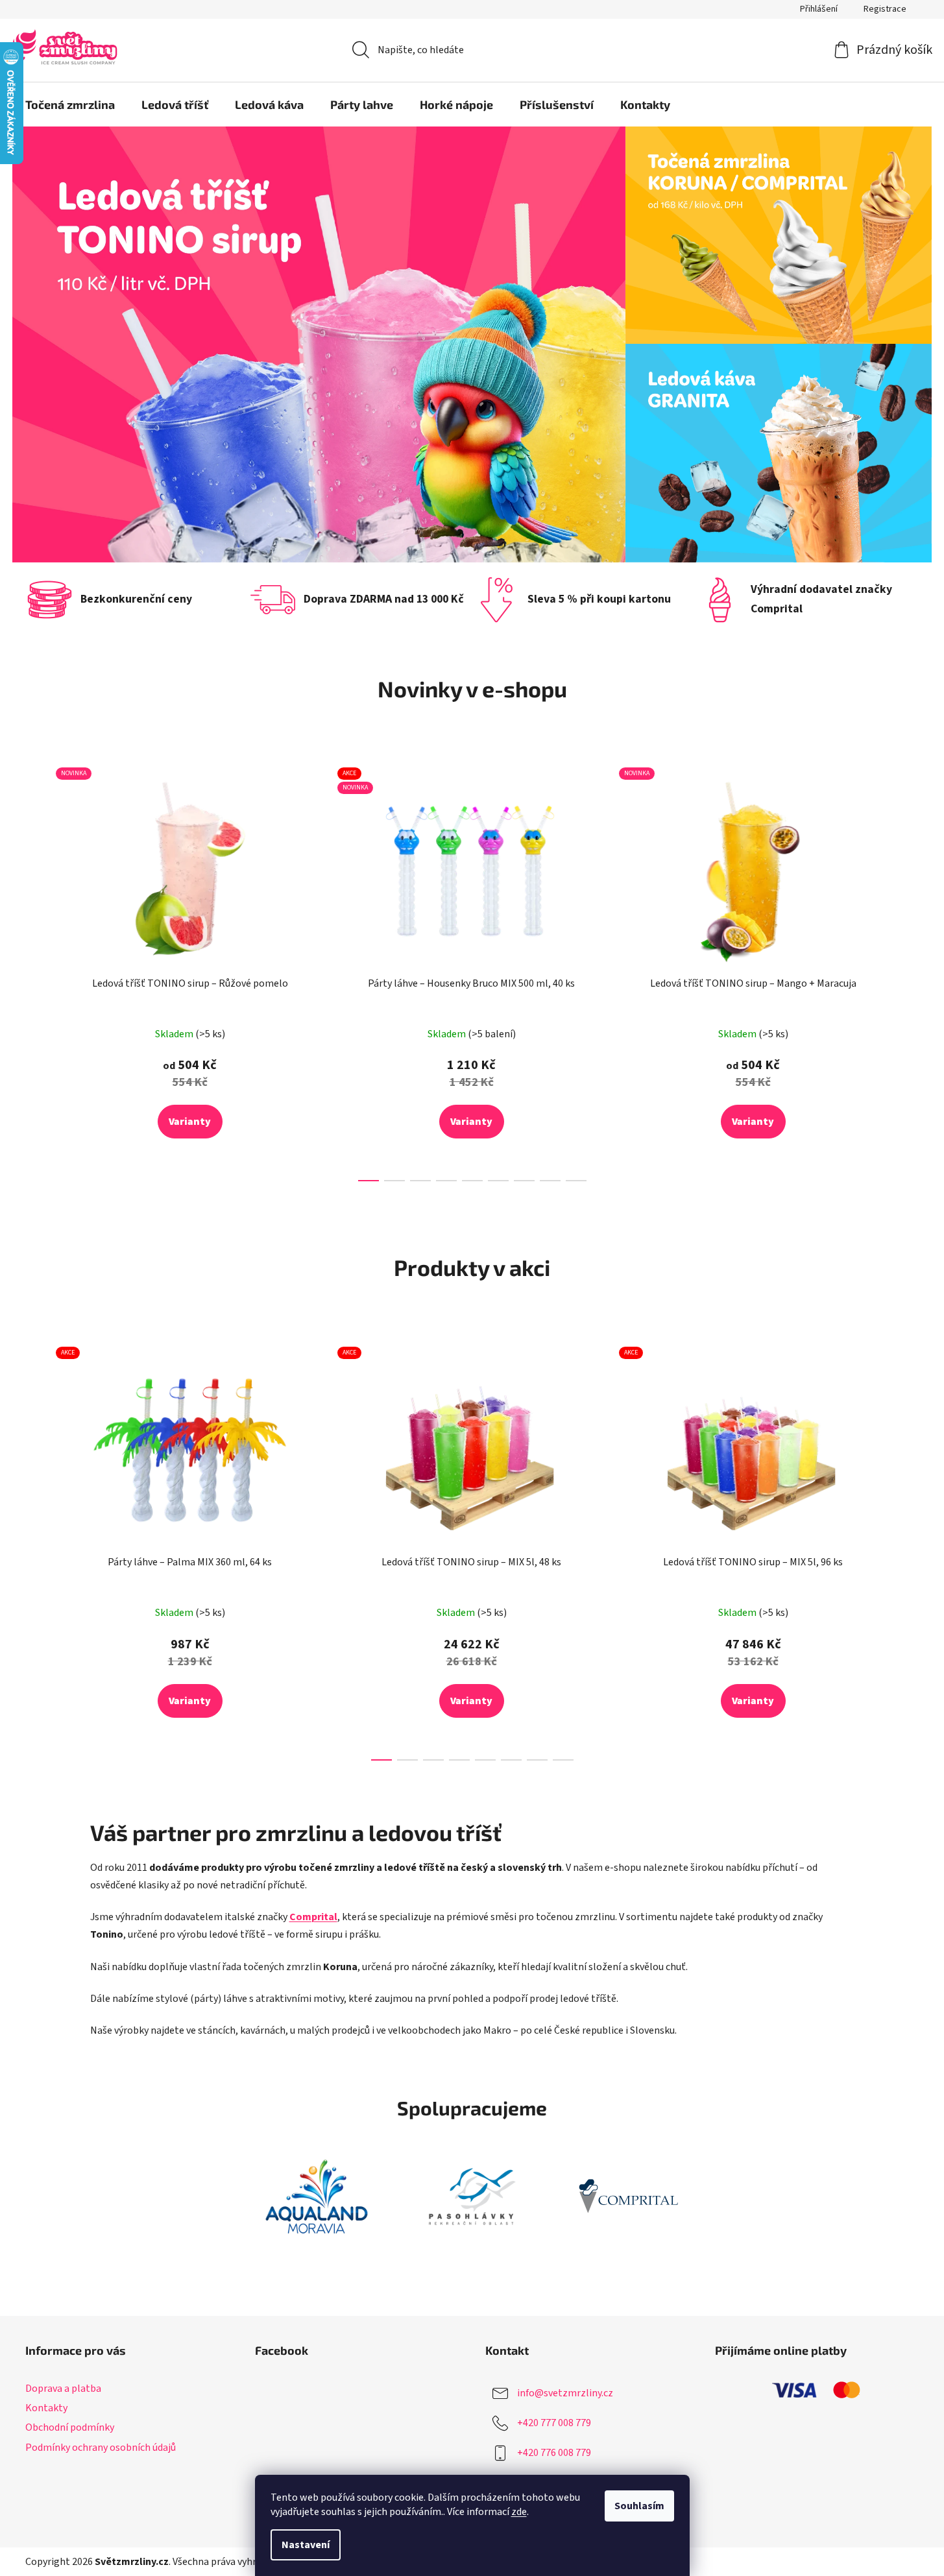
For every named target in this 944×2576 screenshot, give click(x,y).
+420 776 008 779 (554, 2453)
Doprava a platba (63, 2389)
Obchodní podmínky (70, 2427)
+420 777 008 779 (554, 2423)
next (909, 971)
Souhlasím (639, 2506)
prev (36, 971)
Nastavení (306, 2545)
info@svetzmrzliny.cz (565, 2393)
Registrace (885, 9)
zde (519, 2512)
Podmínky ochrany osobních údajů (101, 2448)
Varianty (190, 1122)
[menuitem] (70, 104)
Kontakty (46, 2408)
